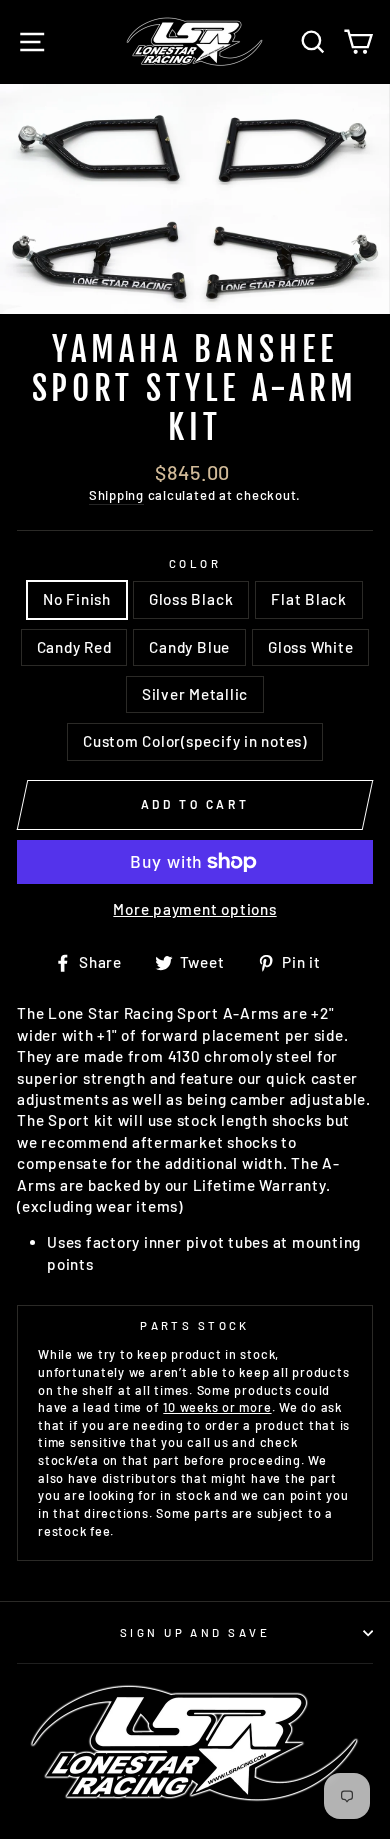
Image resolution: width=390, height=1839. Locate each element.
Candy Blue (189, 647)
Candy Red (74, 647)
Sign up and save (195, 1632)
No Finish (77, 599)
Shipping (116, 495)
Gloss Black (191, 599)
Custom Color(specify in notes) (195, 741)
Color (195, 563)
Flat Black (309, 599)
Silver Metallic (195, 694)
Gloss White (310, 647)
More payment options (194, 909)
